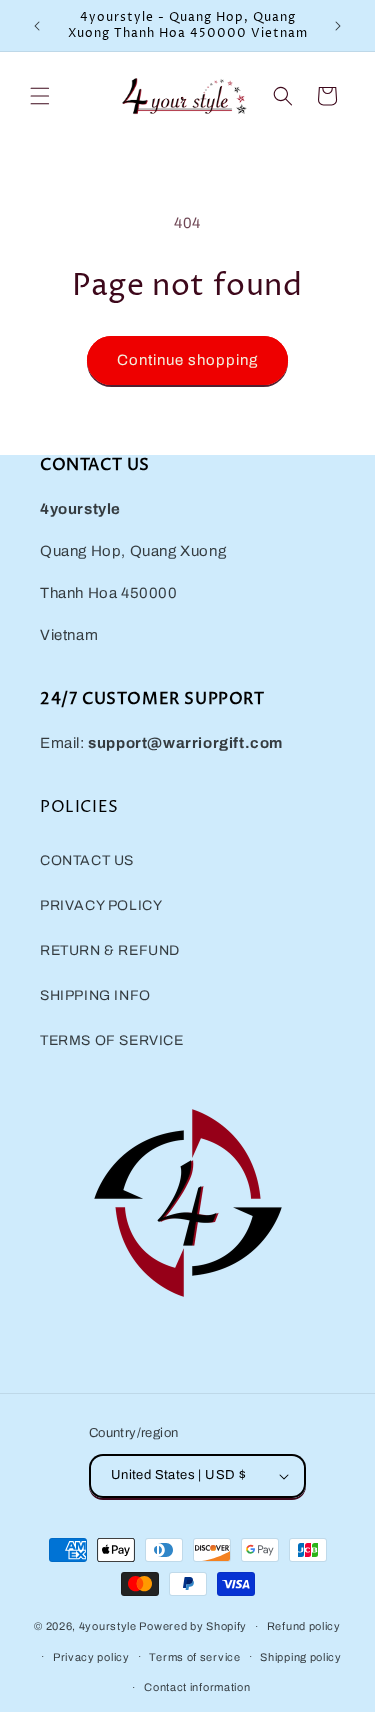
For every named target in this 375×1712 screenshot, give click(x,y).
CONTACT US (87, 860)
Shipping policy (301, 1657)
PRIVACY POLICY (101, 905)
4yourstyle (108, 1626)
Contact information (197, 1687)
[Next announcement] (338, 26)
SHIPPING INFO (95, 995)
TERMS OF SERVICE (112, 1040)
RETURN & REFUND (110, 950)
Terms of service (194, 1657)
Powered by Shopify (193, 1626)
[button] (40, 96)
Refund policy (304, 1626)
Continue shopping (187, 360)
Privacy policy (91, 1657)
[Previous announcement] (37, 26)
